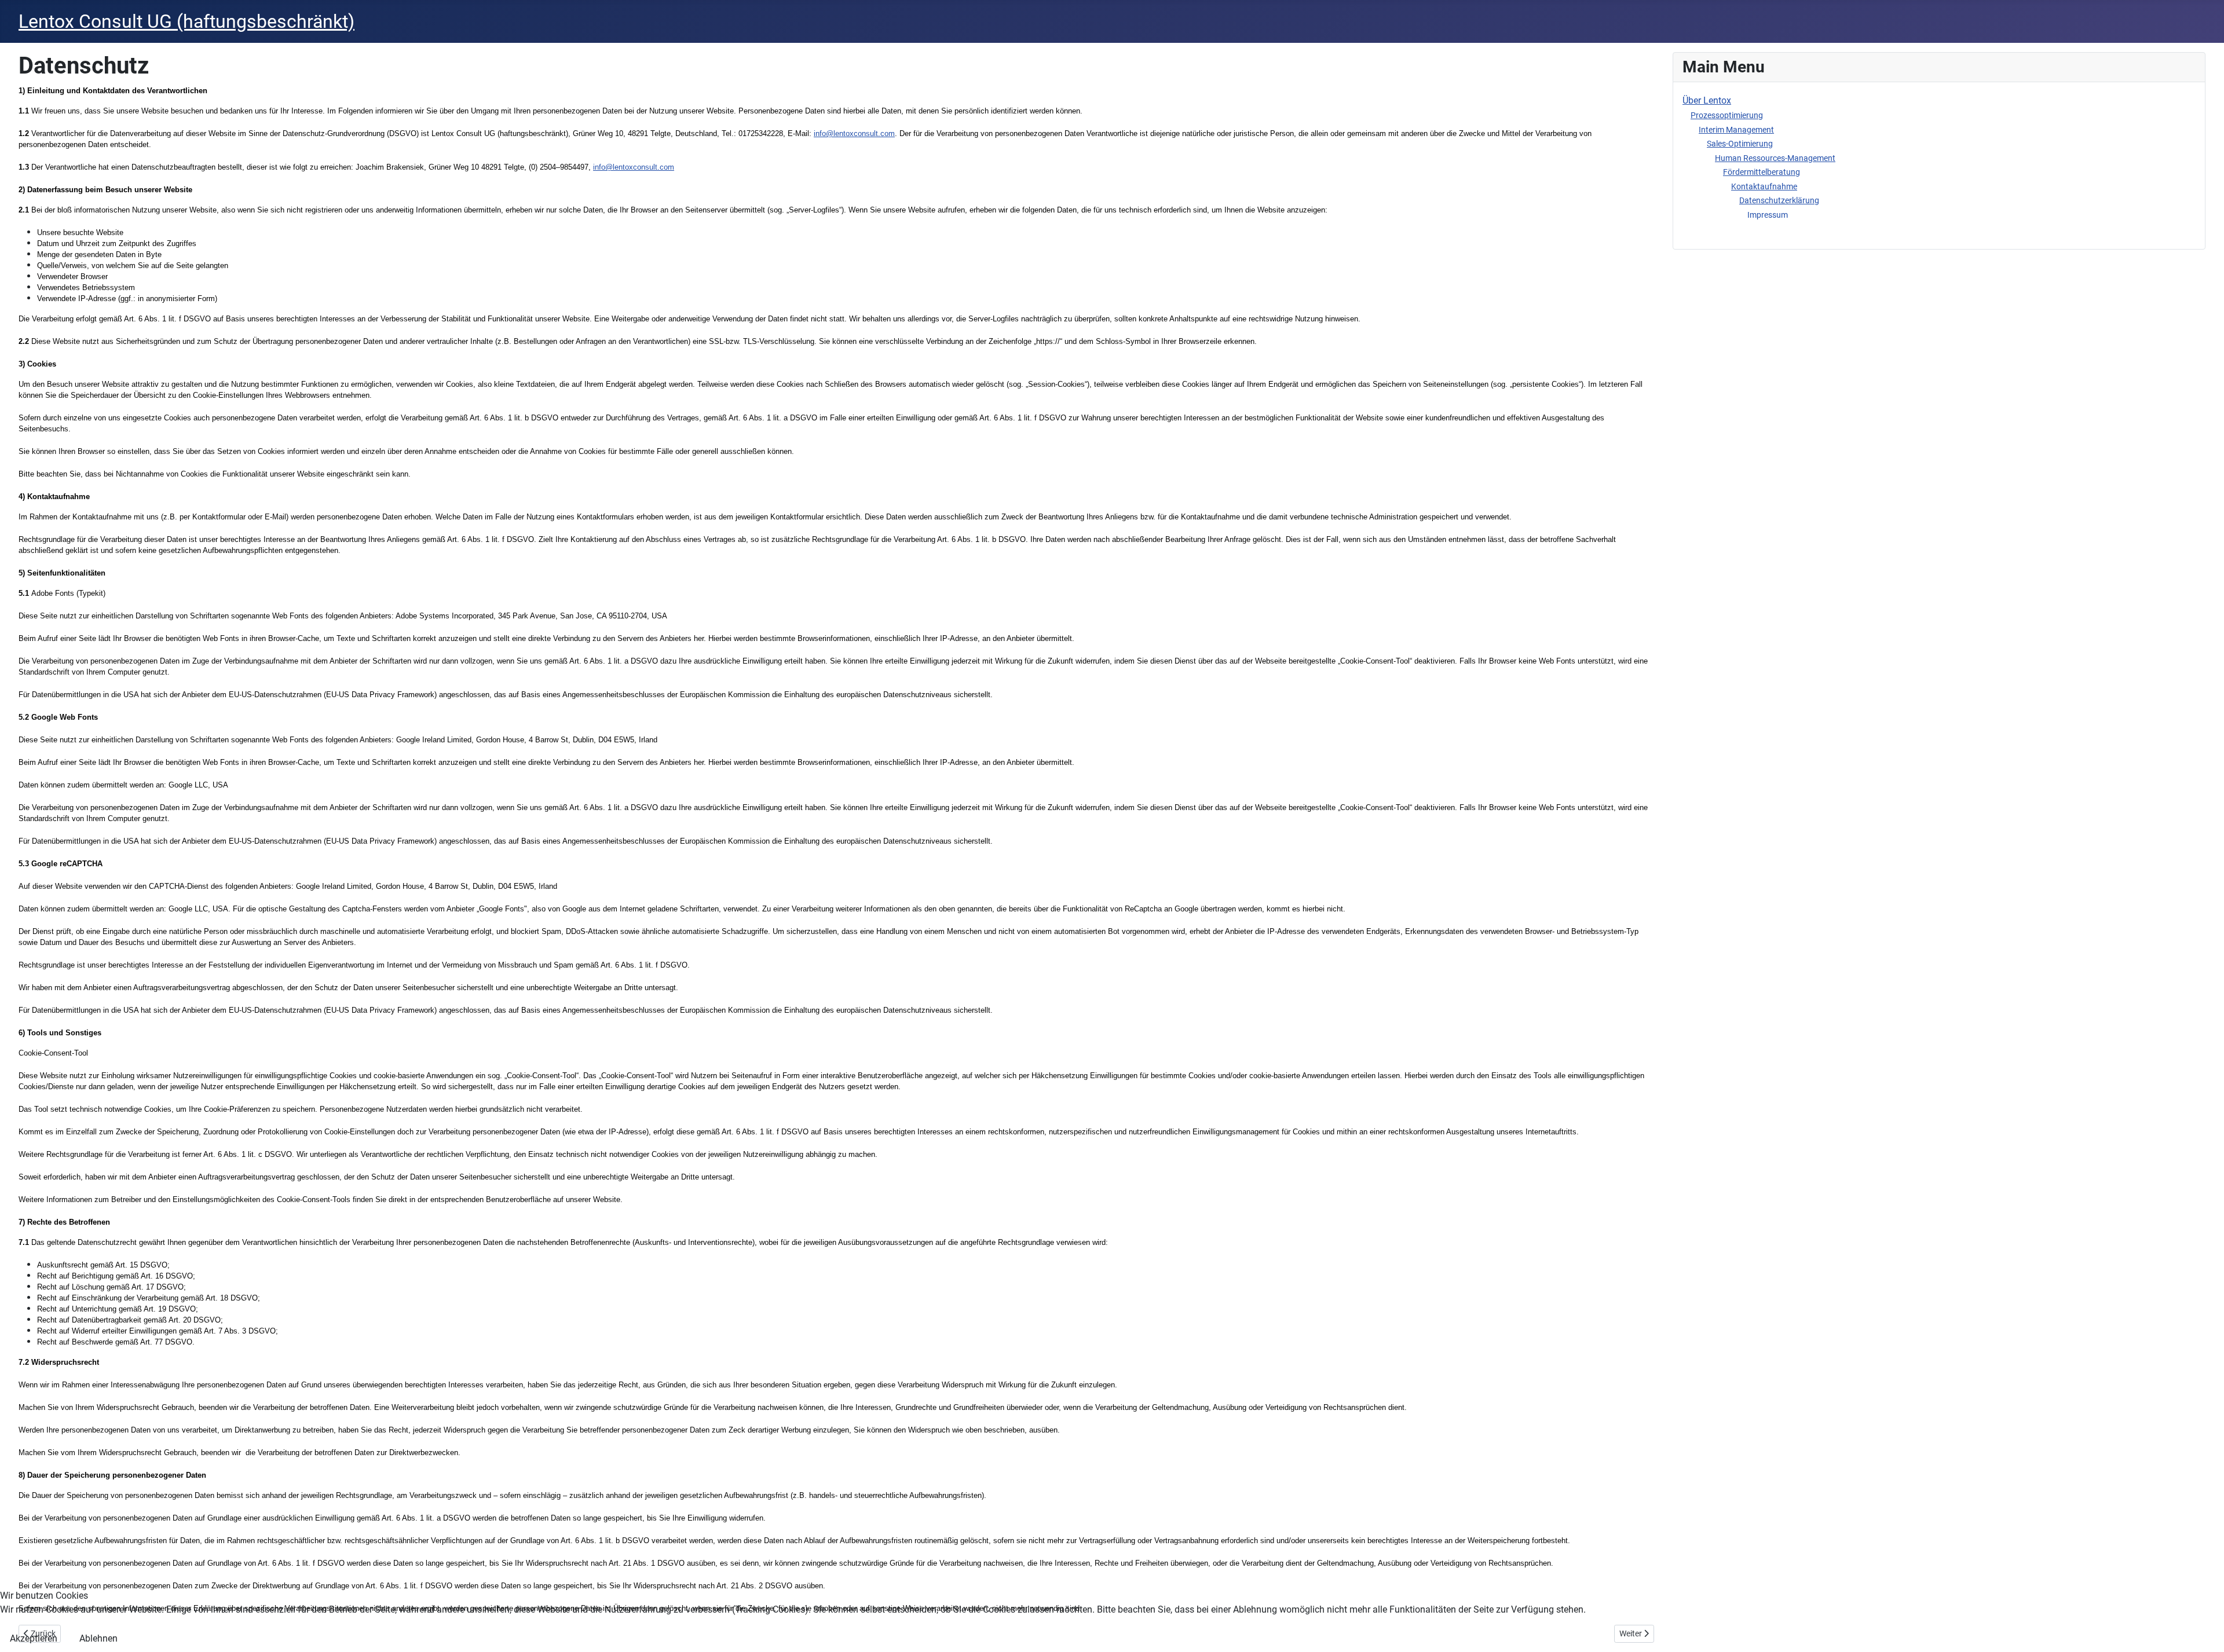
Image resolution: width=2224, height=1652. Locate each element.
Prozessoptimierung (1727, 115)
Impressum (1768, 215)
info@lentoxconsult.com (634, 167)
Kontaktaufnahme (1764, 186)
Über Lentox (1707, 100)
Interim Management (1736, 130)
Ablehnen (98, 1638)
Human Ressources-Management (1775, 158)
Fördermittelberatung (1762, 172)
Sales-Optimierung (1740, 144)
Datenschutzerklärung (1779, 200)
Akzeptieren (34, 1638)
